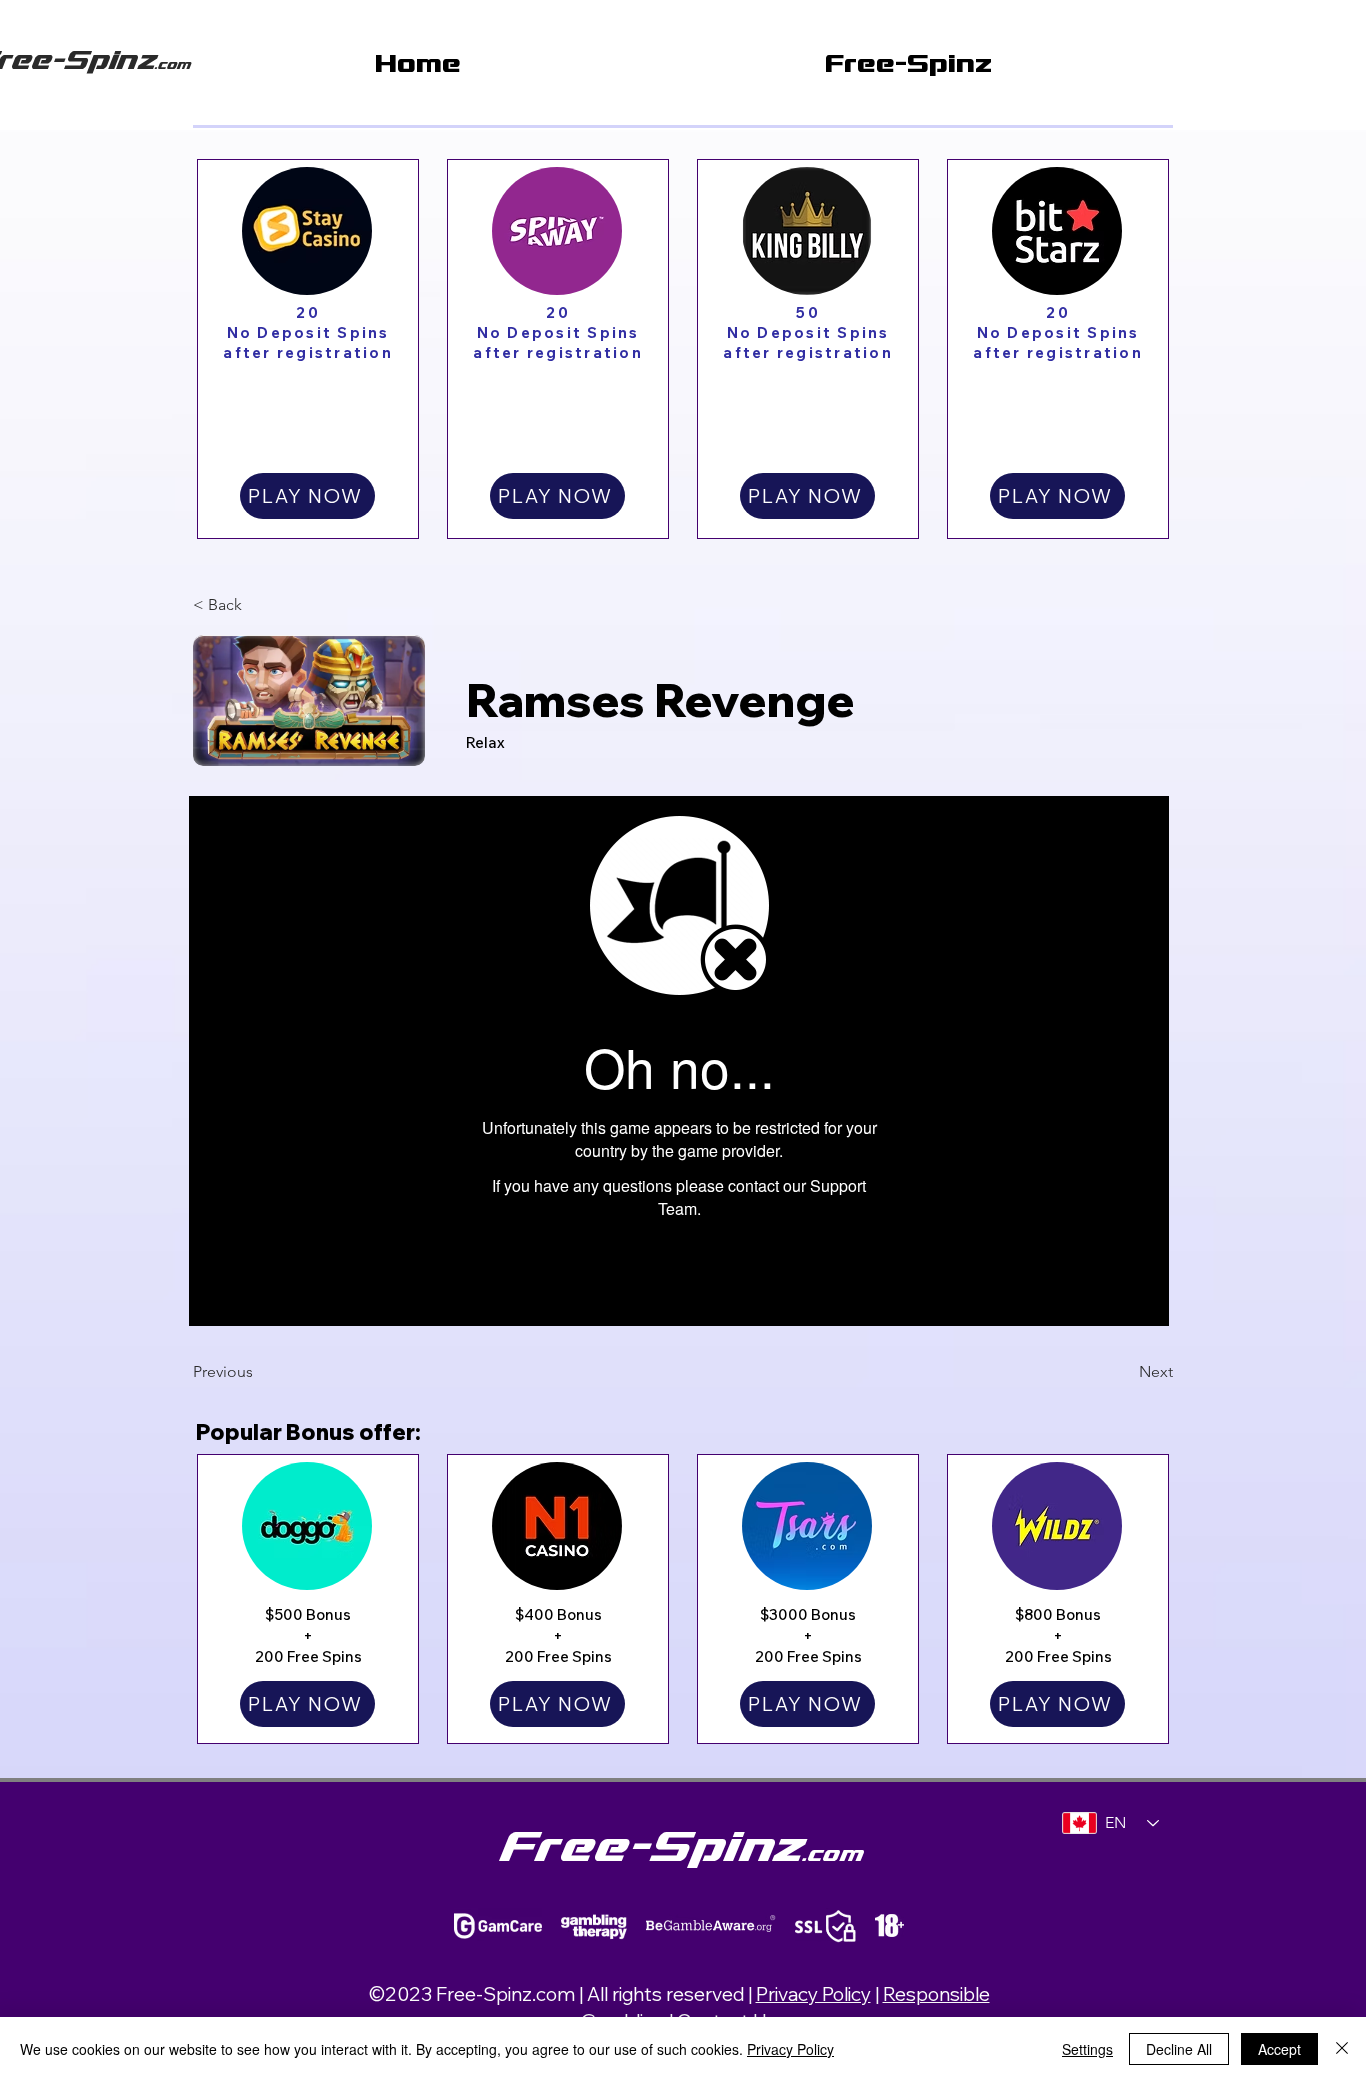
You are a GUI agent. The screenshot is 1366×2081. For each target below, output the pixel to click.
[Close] (1342, 2049)
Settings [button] (1087, 2049)
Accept (1279, 2049)
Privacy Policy (813, 1994)
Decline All (1179, 2049)
